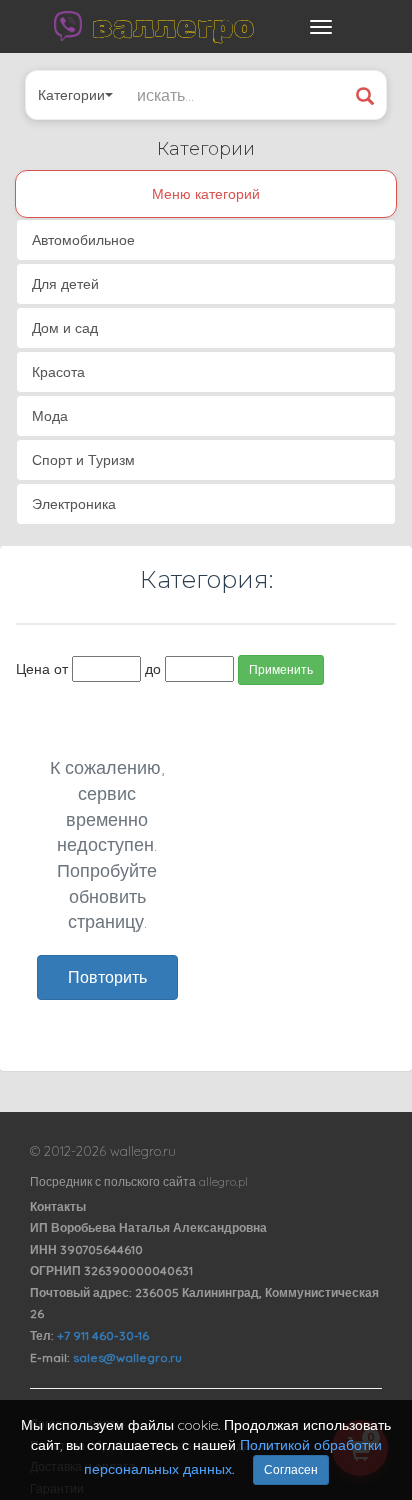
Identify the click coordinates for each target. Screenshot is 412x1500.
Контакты (58, 1206)
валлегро (173, 26)
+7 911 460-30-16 (103, 1335)
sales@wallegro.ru (127, 1357)
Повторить (107, 977)
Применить (281, 669)
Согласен (291, 1469)
